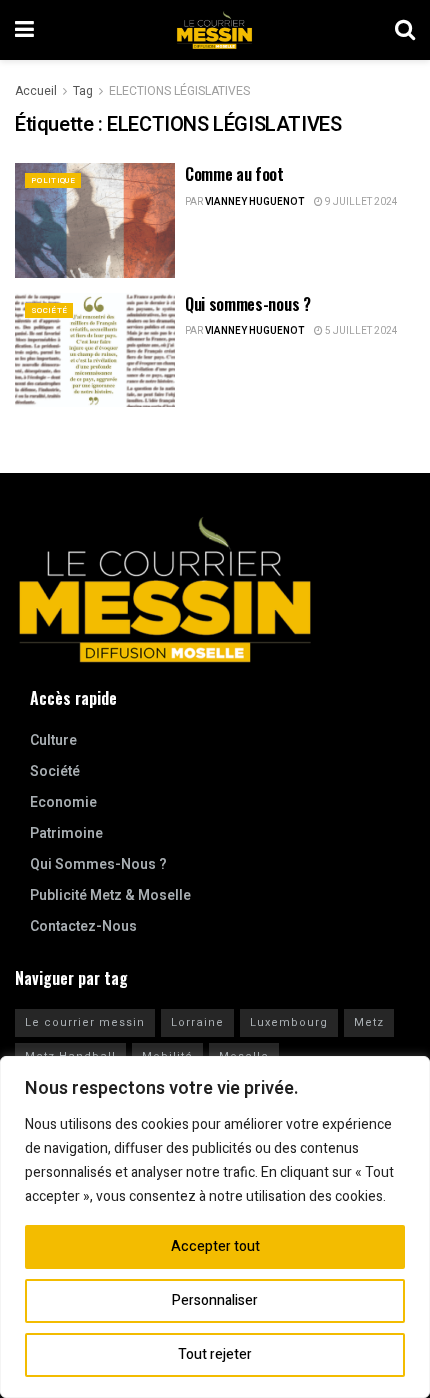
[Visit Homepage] (215, 30)
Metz (369, 1022)
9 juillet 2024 (360, 202)
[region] (215, 1227)
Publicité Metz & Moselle (110, 895)
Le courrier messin (85, 1022)
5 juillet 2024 (360, 331)
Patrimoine (66, 833)
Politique (53, 180)
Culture (53, 740)
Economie (63, 802)
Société (49, 310)
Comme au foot (234, 174)
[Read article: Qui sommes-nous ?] (95, 350)
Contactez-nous (83, 926)
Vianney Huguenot (254, 202)
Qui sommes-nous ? (248, 304)
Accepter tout (215, 1246)
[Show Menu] (24, 30)
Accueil (36, 91)
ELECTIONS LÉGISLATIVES (179, 91)
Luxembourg (289, 1022)
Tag (83, 91)
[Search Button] (405, 30)
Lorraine (197, 1022)
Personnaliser (215, 1300)
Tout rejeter (215, 1354)
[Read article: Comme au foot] (95, 220)
